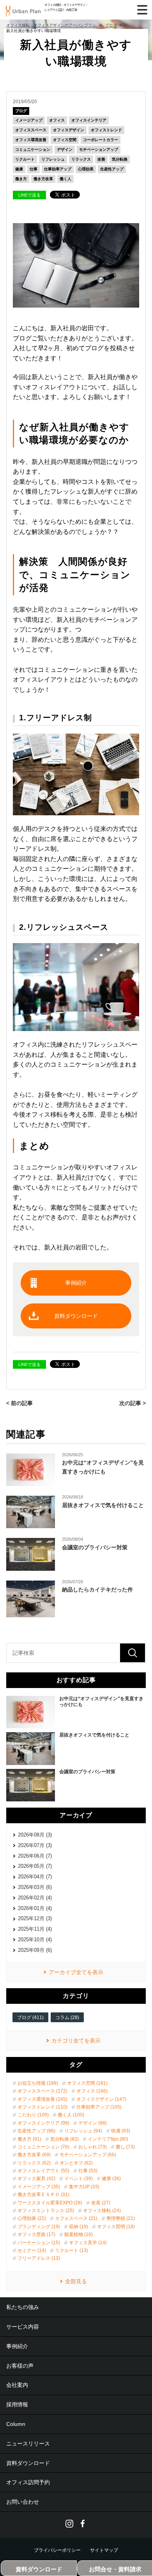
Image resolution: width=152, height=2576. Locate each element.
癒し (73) (125, 2147)
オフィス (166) (92, 2091)
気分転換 (120, 159)
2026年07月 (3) (35, 1845)
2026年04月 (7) (35, 1877)
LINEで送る (29, 195)
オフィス (57, 120)
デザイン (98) (93, 2123)
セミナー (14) (32, 2250)
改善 (101, 159)
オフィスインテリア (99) (43, 2123)
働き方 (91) (29, 2139)
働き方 (21, 179)
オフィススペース (31, 130)
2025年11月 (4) (35, 1929)
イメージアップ (29, 120)
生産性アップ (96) (36, 2131)
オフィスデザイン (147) (101, 2099)
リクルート (25, 159)
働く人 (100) (71, 2115)
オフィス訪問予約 (28, 2482)
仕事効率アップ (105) (99, 2107)
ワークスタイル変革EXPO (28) (50, 2203)
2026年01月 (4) (35, 1908)
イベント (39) (79, 2179)
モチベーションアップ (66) (88, 2155)
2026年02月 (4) (35, 1898)
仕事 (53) (88, 2171)
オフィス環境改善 (31, 140)
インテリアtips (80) (108, 2139)
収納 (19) (79, 2227)
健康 (19, 169)
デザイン (65, 149)
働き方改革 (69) (34, 2155)
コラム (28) (67, 2017)
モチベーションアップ (99, 149)
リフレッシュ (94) (83, 2131)
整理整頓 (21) (121, 2218)
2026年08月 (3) (35, 1835)
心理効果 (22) (32, 2218)
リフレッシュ (53, 159)
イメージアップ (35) (39, 2187)
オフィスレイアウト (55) (43, 2171)
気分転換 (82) (65, 2139)
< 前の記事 (19, 1403)
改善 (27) (101, 2203)
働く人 (65, 179)
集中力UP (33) (84, 2187)
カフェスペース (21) (76, 2218)
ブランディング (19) (39, 2227)
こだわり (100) (33, 2115)
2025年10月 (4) (35, 1940)
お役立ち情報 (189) (38, 2083)
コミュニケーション (33, 149)
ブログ (21, 111)
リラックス (81, 159)
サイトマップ (104, 2550)
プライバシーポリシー (57, 2550)
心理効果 (86, 169)
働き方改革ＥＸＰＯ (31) (43, 2195)
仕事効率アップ (58, 169)
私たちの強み (23, 2307)
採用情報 (17, 2404)
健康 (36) (111, 2179)
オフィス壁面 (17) (36, 2234)
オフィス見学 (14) (88, 2243)
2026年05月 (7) (35, 1866)
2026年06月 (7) (35, 1856)
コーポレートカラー (101, 140)
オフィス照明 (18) (116, 2227)
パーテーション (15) (39, 2243)
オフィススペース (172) (42, 2091)
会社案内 (17, 2385)
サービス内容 (23, 2327)
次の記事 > (133, 1403)
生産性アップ (112, 169)
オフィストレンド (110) (42, 2107)
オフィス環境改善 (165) (42, 2099)
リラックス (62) (34, 2163)
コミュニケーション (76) (43, 2147)
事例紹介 (76, 1283)
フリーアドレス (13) (39, 2258)
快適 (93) (121, 2131)
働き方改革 (43, 179)
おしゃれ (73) (93, 2147)
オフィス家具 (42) (36, 2179)
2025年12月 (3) (35, 1918)
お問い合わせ (23, 2502)
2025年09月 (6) (35, 1950)
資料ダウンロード (76, 1316)
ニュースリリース (28, 2444)
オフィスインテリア (89, 120)
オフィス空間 (65, 140)
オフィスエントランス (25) (46, 2211)
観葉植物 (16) (79, 2234)
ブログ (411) (30, 2017)
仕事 (34, 169)
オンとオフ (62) (76, 2163)
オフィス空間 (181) (87, 2083)
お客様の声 (20, 2366)
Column (16, 2424)
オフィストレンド (106, 130)
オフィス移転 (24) (102, 2211)
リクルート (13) (72, 2250)
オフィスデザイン (69, 130)
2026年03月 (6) (35, 1887)
